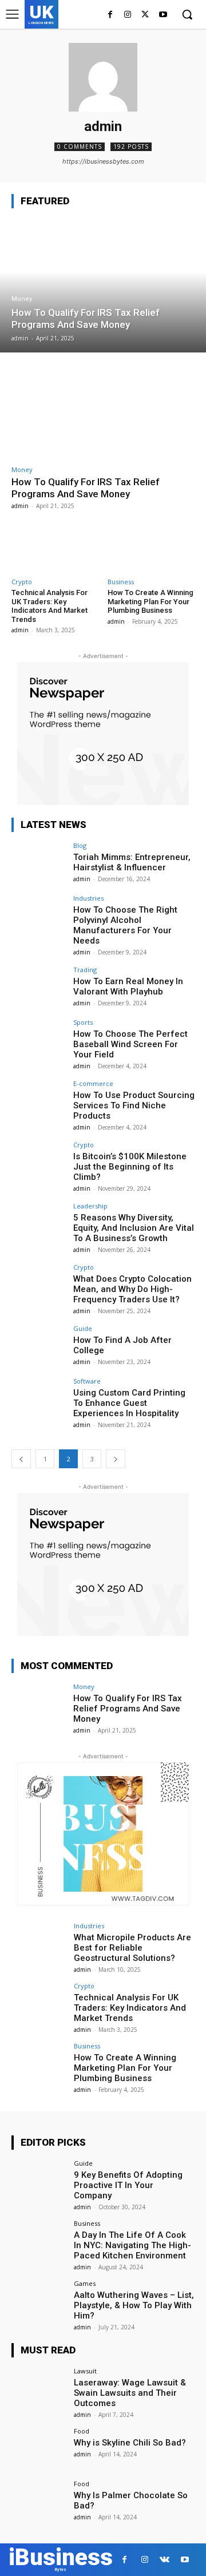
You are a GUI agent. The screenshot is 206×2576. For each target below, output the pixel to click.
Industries (88, 898)
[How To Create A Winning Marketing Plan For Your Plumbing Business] (151, 546)
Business (121, 582)
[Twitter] (145, 15)
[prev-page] (21, 1459)
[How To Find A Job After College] (39, 1346)
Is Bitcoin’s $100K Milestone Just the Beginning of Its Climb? (130, 1167)
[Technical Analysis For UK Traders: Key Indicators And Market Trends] (55, 546)
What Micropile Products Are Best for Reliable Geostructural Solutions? (132, 1948)
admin (20, 506)
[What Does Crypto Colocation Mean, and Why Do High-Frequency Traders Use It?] (39, 1285)
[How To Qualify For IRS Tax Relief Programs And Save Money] (103, 286)
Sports (83, 1022)
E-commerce (93, 1083)
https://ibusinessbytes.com (103, 161)
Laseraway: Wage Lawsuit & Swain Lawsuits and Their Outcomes (130, 2393)
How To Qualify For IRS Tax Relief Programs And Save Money (86, 488)
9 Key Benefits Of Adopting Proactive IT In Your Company (128, 2185)
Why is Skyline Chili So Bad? (130, 2443)
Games (85, 2283)
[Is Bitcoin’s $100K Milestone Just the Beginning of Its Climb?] (39, 1162)
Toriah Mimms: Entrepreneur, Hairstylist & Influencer (132, 862)
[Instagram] (128, 15)
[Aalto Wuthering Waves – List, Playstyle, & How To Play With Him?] (39, 2301)
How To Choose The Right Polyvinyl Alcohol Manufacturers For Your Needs (125, 925)
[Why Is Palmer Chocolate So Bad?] (39, 2501)
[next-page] (116, 1459)
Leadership (90, 1206)
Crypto (22, 582)
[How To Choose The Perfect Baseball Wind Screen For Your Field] (39, 1040)
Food (82, 2431)
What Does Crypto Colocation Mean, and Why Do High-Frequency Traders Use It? (132, 1289)
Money (22, 299)
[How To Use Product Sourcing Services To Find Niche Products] (39, 1101)
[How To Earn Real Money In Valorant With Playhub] (39, 987)
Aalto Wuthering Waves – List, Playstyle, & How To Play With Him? (134, 2305)
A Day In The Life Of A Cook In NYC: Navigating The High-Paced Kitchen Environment (132, 2245)
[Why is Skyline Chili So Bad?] (39, 2448)
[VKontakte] (165, 2560)
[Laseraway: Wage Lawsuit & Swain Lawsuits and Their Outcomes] (39, 2388)
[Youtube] (163, 15)
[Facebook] (110, 15)
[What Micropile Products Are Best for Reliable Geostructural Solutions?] (39, 1943)
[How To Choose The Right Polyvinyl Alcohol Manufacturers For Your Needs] (39, 916)
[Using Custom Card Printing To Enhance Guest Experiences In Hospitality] (39, 1398)
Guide (83, 1328)
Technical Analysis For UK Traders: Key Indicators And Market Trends (49, 606)
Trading (85, 970)
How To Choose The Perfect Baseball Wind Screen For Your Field (130, 1044)
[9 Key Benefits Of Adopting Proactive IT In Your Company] (39, 2181)
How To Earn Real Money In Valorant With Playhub (128, 986)
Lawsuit (85, 2371)
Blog (80, 845)
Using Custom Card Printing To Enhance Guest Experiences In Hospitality (129, 1403)
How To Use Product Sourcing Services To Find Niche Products (134, 1105)
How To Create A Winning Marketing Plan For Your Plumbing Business (150, 601)
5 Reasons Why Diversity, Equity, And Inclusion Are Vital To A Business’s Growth (134, 1228)
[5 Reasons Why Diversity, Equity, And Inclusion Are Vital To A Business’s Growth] (39, 1223)
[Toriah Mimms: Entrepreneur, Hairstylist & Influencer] (39, 863)
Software (87, 1381)
